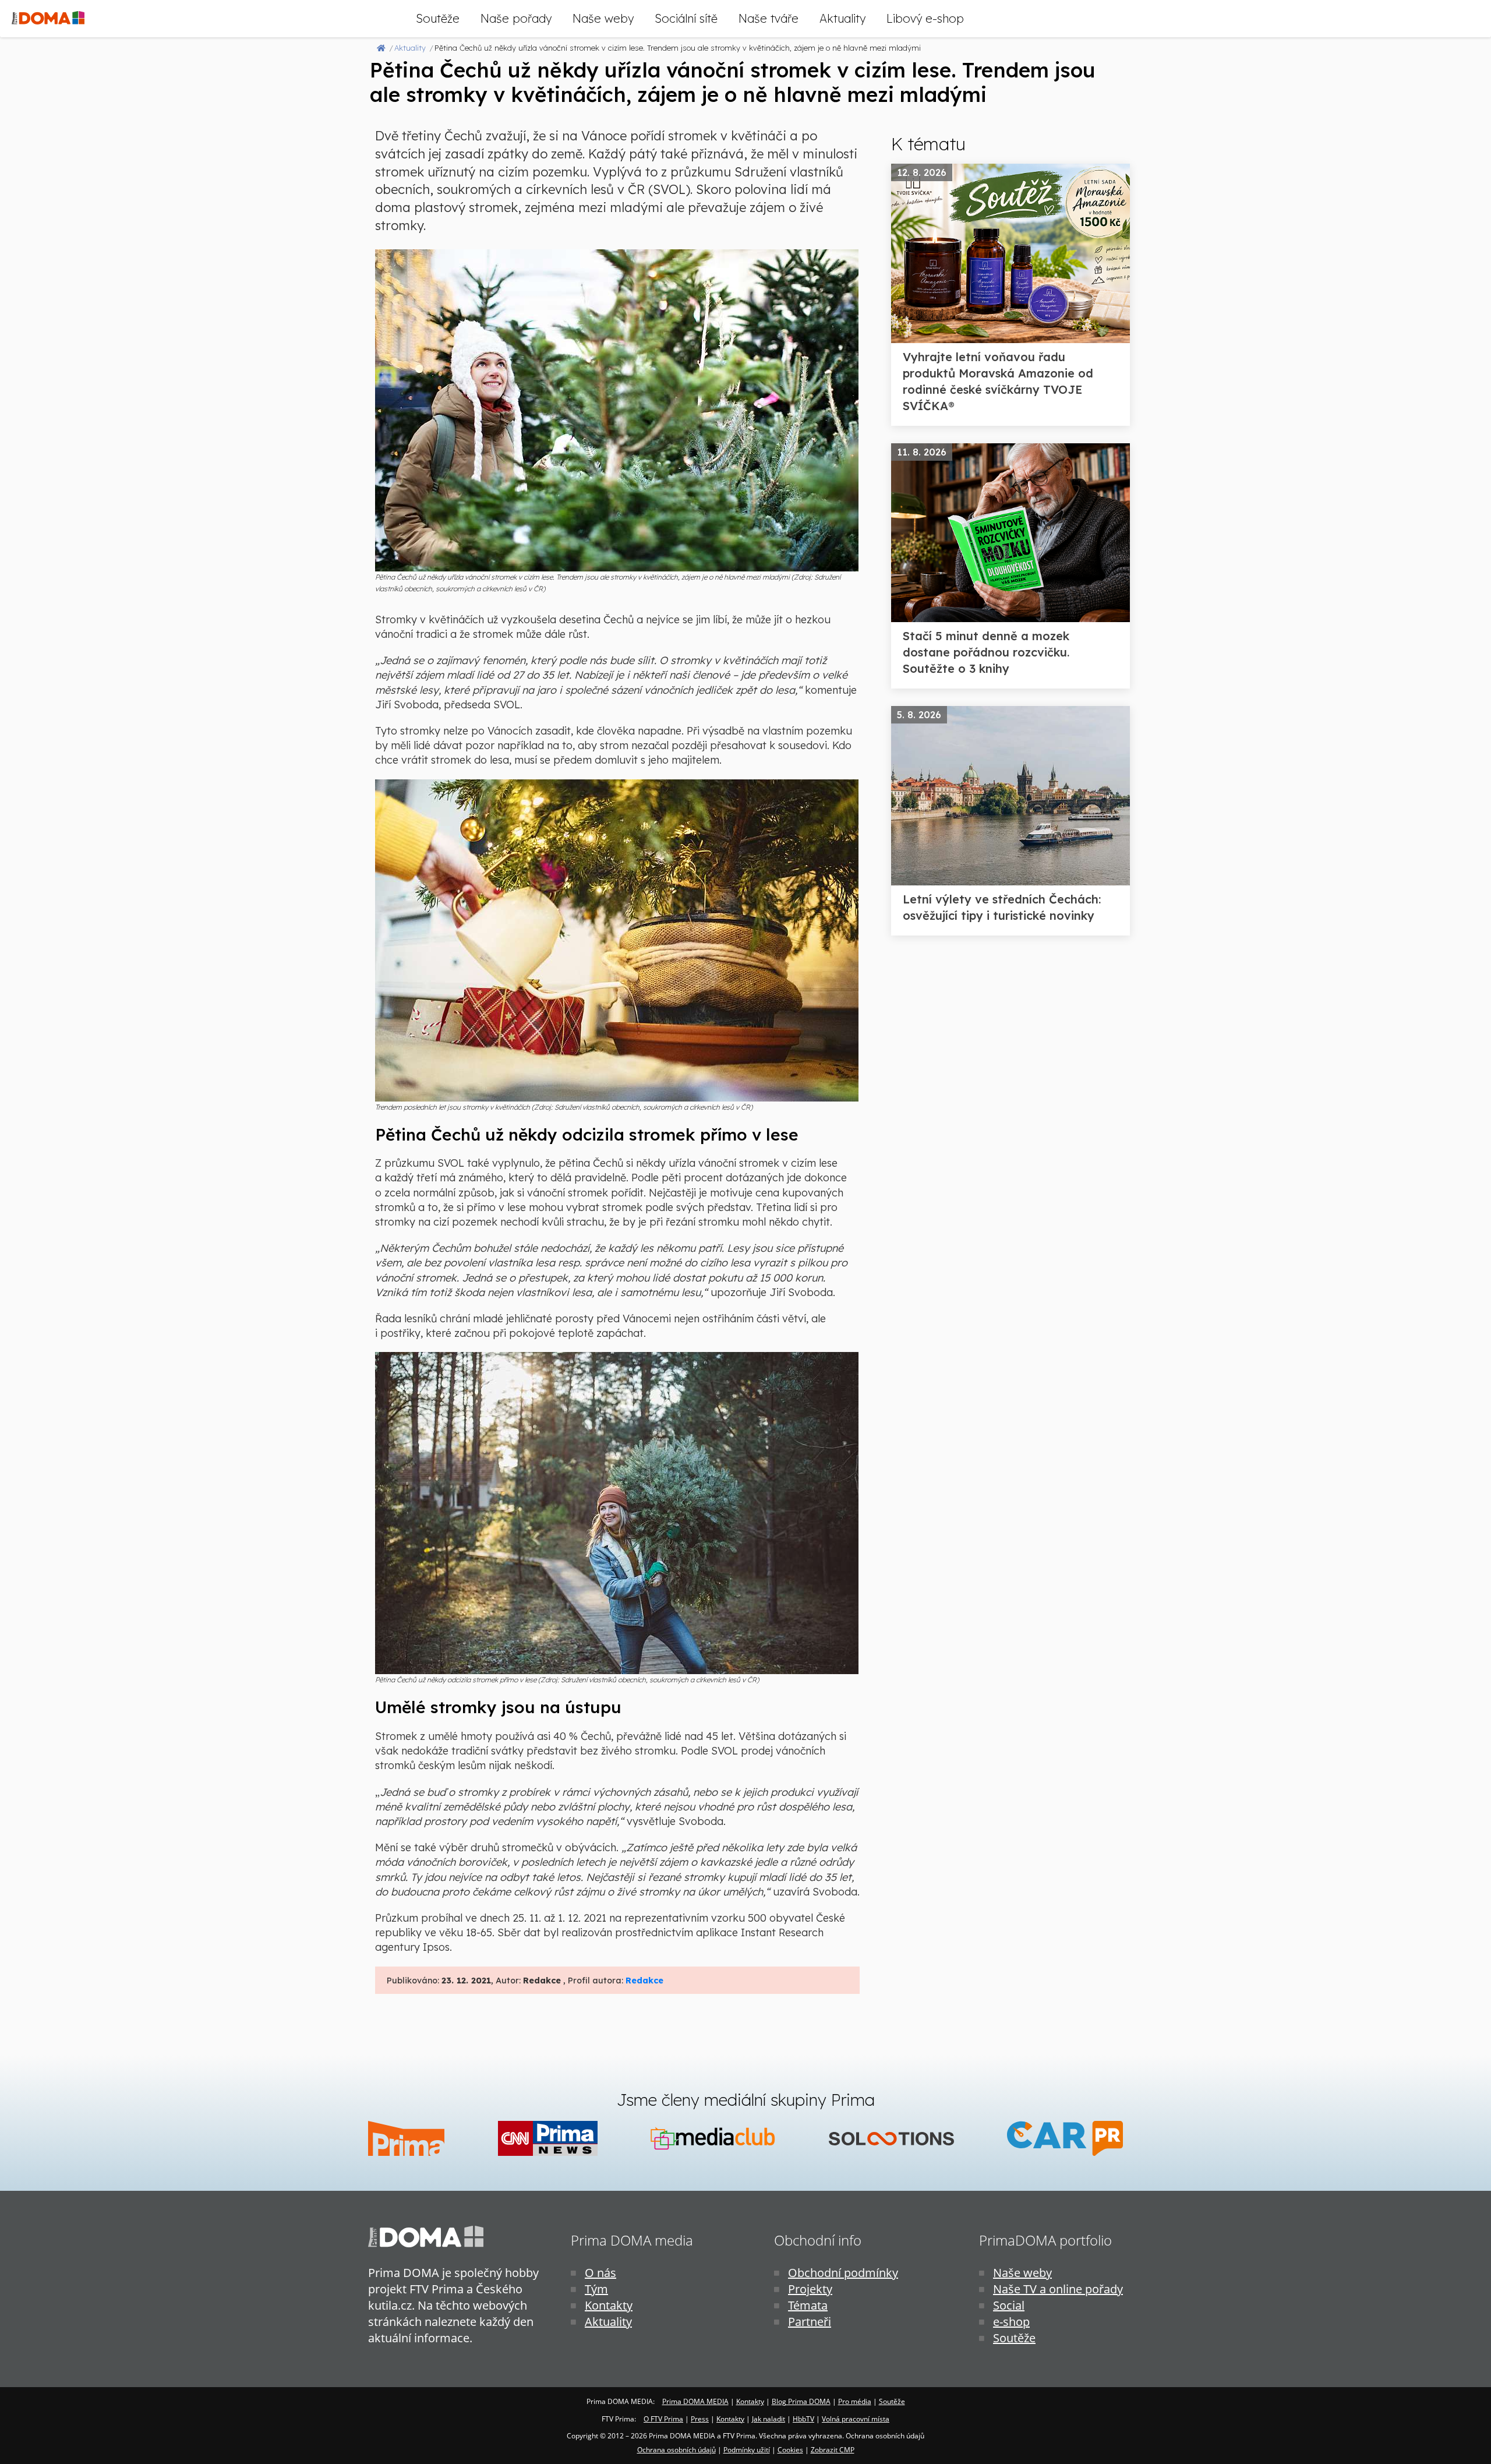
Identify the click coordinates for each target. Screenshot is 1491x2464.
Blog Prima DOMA (801, 2401)
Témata (808, 2305)
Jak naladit (769, 2419)
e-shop (1011, 2322)
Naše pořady (516, 18)
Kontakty (609, 2305)
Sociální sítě (686, 18)
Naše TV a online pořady (1058, 2289)
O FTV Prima (663, 2419)
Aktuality (842, 18)
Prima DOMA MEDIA (695, 2401)
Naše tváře (769, 18)
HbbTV (803, 2419)
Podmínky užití (747, 2450)
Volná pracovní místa (856, 2419)
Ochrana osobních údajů (676, 2450)
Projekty (810, 2289)
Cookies (790, 2450)
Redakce (644, 1981)
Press (700, 2419)
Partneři (810, 2322)
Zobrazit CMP (833, 2450)
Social (1009, 2305)
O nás (600, 2273)
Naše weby (603, 18)
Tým (596, 2289)
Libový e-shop (925, 18)
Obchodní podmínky (843, 2273)
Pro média (855, 2401)
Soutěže (438, 18)
